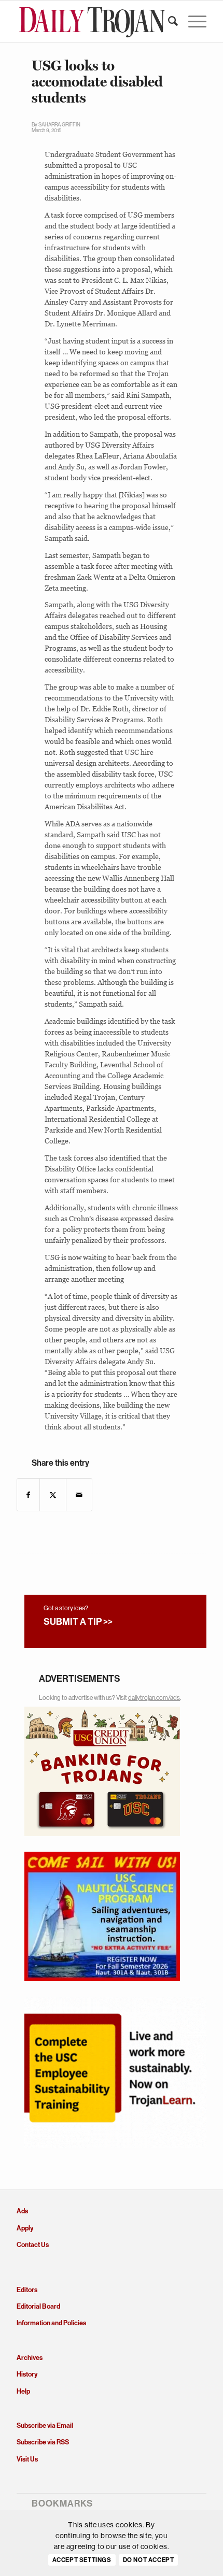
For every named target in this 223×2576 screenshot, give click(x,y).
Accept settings (82, 2560)
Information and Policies (51, 2323)
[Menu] (192, 21)
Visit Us (27, 2459)
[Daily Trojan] (92, 21)
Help (23, 2391)
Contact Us (33, 2245)
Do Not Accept (149, 2560)
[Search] (168, 21)
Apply (25, 2228)
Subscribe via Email (45, 2425)
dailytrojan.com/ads (154, 1698)
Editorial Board (38, 2306)
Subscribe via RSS (43, 2442)
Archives (30, 2358)
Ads (22, 2211)
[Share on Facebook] (28, 1495)
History (27, 2374)
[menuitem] (168, 21)
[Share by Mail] (79, 1495)
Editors (27, 2290)
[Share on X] (53, 1495)
